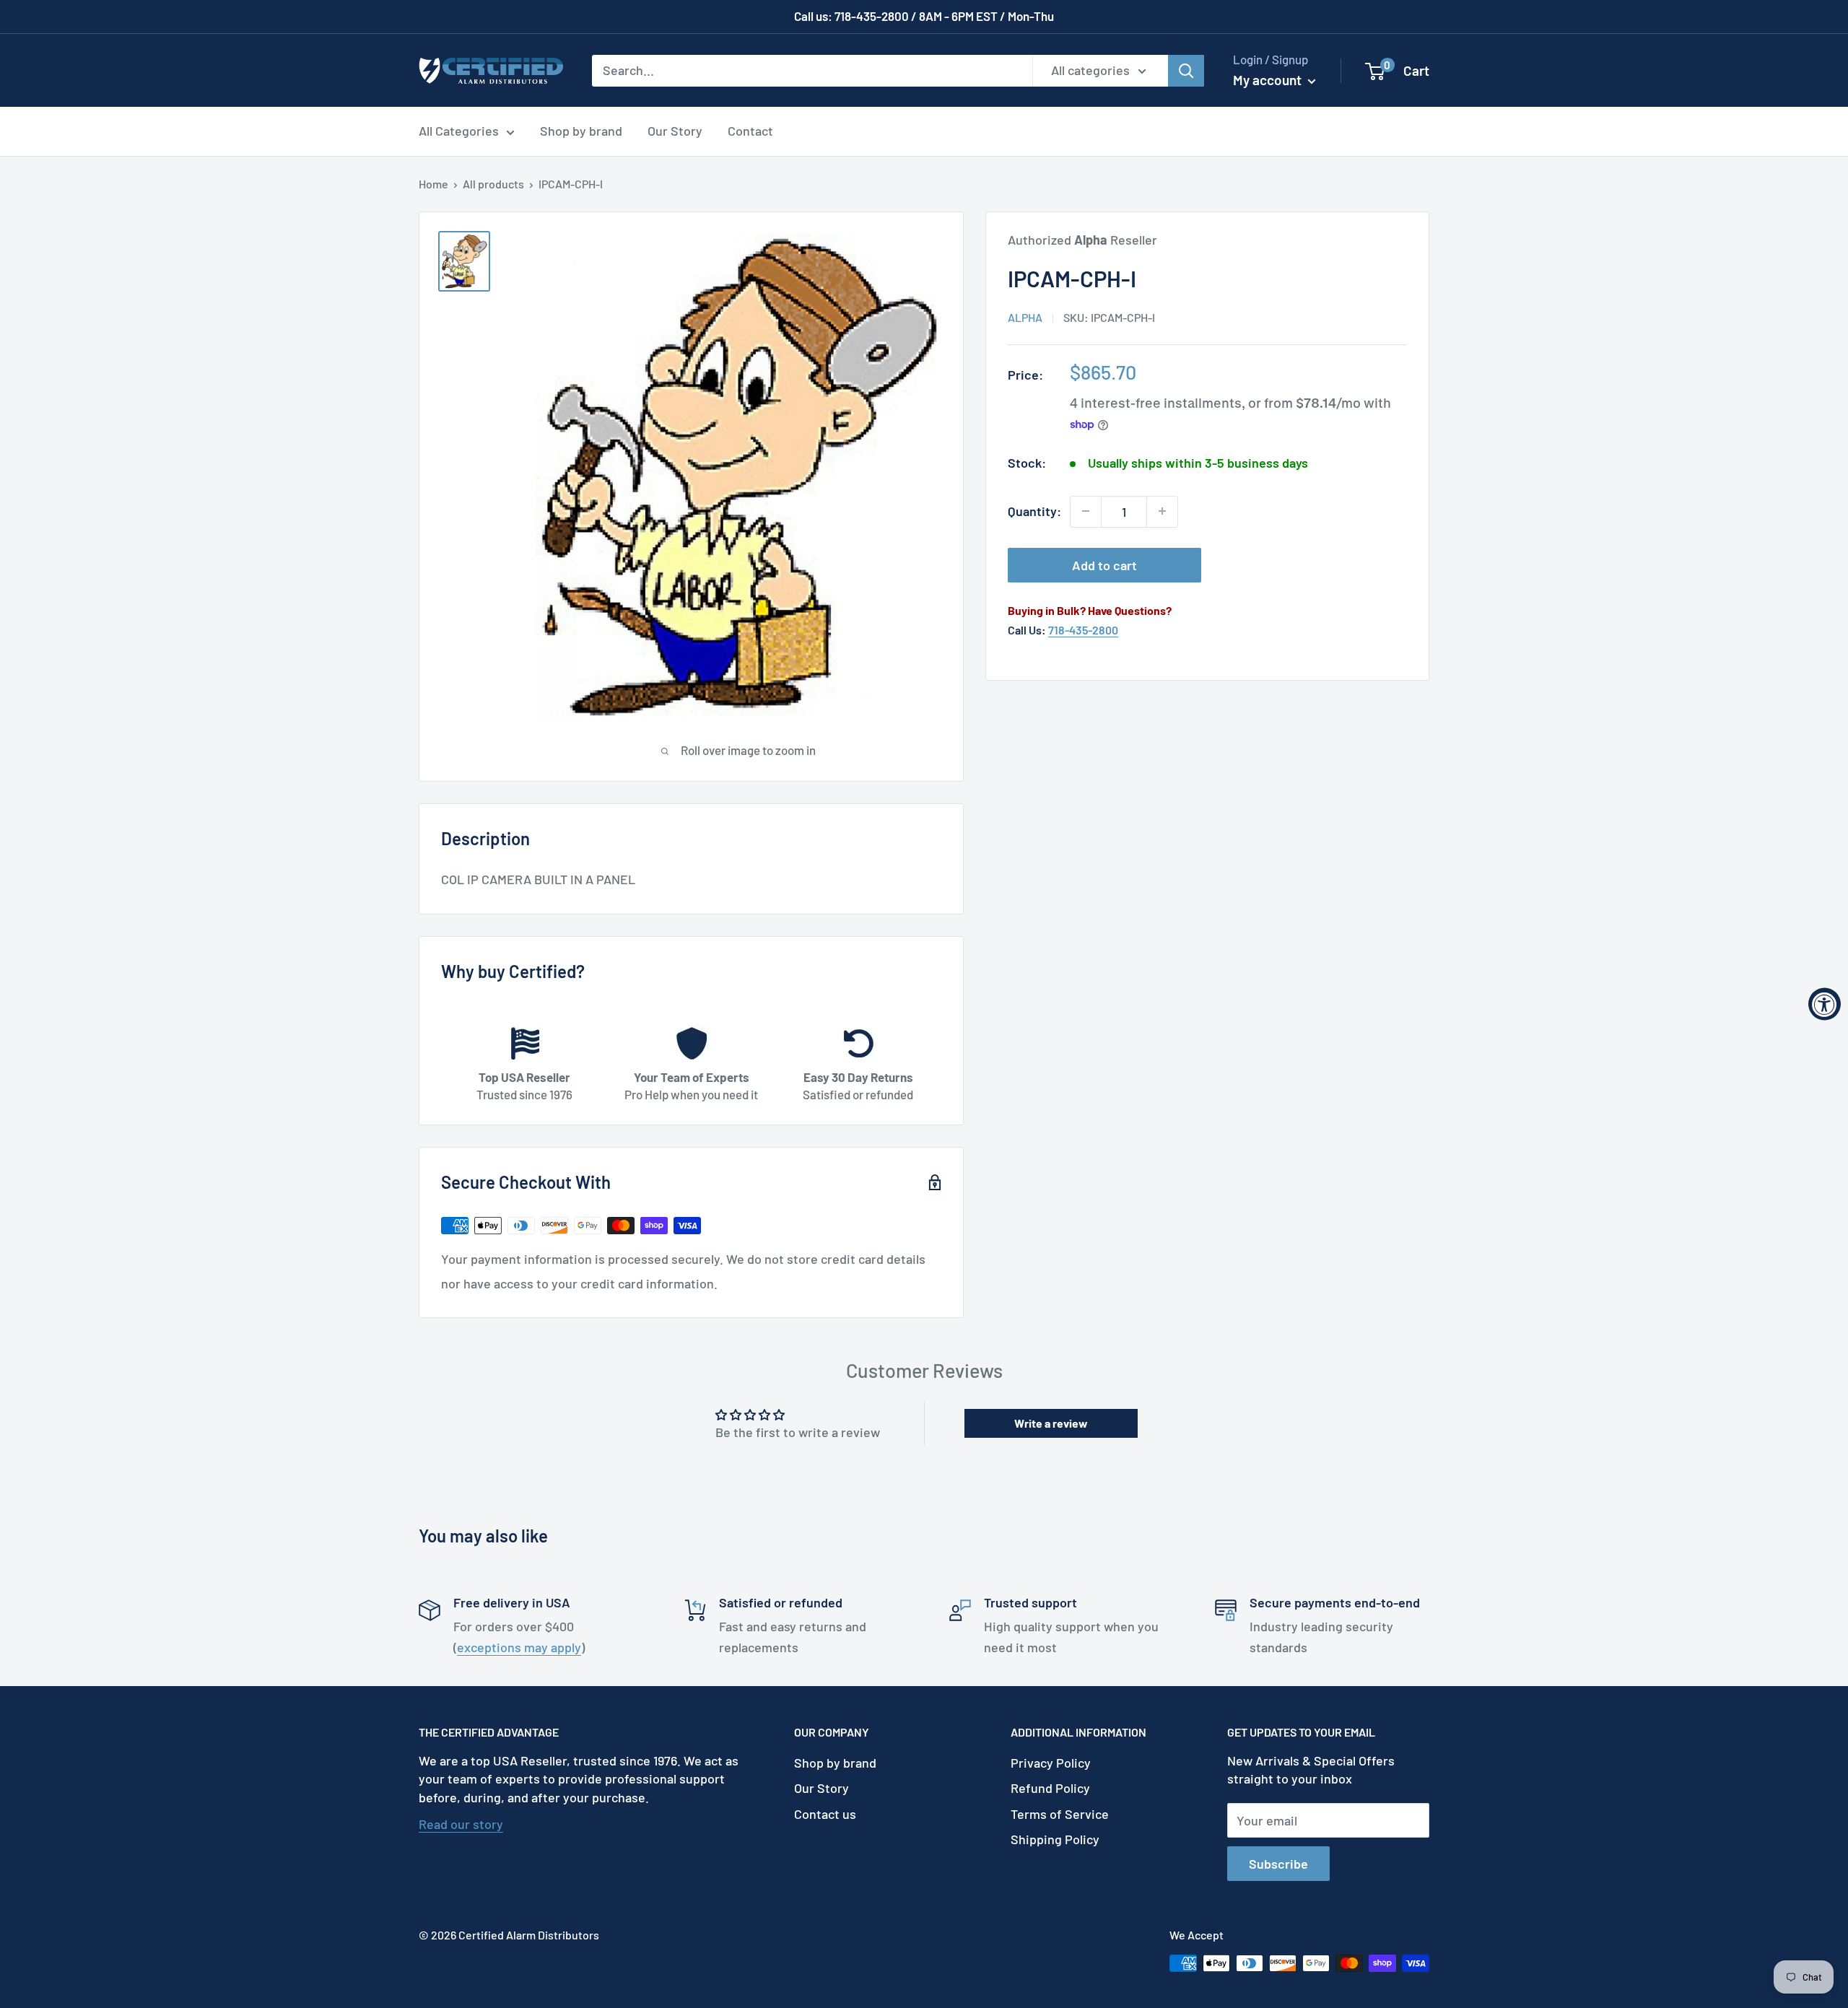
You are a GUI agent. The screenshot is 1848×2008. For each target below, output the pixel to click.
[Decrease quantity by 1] (1086, 511)
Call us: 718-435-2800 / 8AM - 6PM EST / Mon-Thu (924, 16)
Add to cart (1104, 564)
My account (1269, 80)
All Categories (459, 131)
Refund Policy (1050, 1788)
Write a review (1051, 1423)
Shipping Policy (1055, 1839)
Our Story (675, 131)
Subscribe (1278, 1864)
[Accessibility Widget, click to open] (1825, 1004)
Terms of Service (1060, 1814)
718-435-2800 (1083, 630)
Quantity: (1034, 511)
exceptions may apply (519, 1647)
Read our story (461, 1824)
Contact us (825, 1814)
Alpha (1025, 317)
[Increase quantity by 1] (1162, 511)
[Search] (1186, 70)
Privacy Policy (1051, 1763)
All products (493, 184)
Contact (750, 131)
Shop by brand (581, 131)
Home (433, 184)
